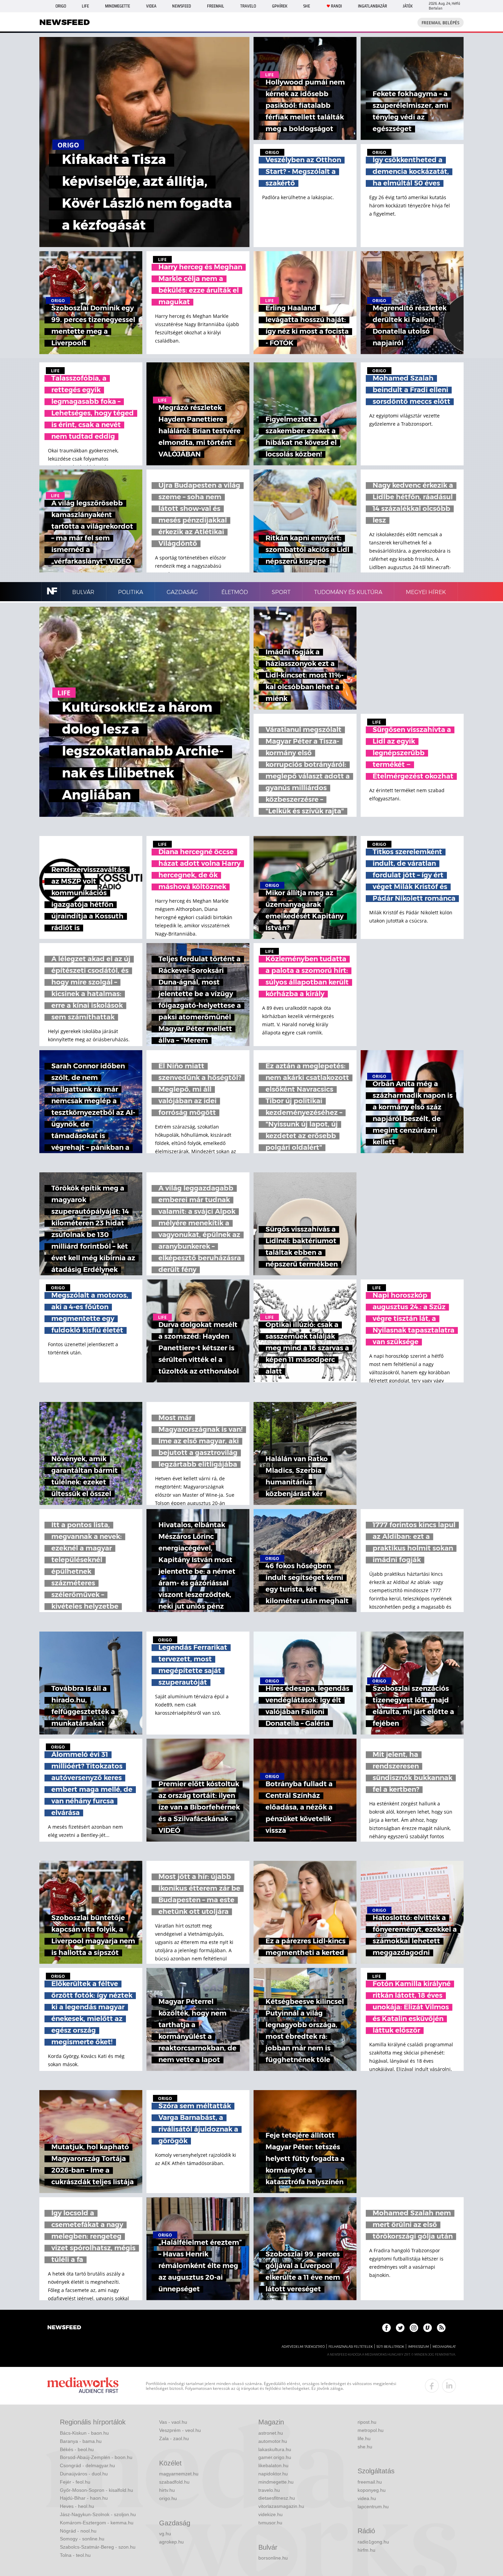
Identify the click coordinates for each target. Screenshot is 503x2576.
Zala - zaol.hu (174, 2438)
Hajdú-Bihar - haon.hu (84, 2498)
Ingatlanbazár (372, 6)
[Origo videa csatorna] (428, 2328)
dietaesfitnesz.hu (277, 2498)
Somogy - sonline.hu (82, 2539)
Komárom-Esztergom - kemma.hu (97, 2523)
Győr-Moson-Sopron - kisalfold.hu (96, 2490)
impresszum (418, 2347)
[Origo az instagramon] (414, 2328)
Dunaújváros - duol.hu (84, 2474)
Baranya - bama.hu (81, 2441)
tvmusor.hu (270, 2523)
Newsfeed (182, 6)
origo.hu (168, 2498)
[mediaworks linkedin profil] (449, 2386)
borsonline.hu (273, 2558)
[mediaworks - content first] (83, 2386)
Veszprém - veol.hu (180, 2430)
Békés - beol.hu (77, 2449)
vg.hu (165, 2534)
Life (85, 6)
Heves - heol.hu (77, 2506)
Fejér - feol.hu (75, 2482)
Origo (61, 6)
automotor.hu (273, 2441)
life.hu (364, 2438)
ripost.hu (367, 2422)
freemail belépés (441, 23)
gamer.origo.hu (275, 2457)
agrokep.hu (171, 2542)
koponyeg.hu (372, 2490)
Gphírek (280, 6)
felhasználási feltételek (351, 2347)
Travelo (248, 6)
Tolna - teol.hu (75, 2555)
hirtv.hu (167, 2490)
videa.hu (367, 2498)
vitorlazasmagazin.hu (281, 2506)
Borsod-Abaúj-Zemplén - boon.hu (96, 2457)
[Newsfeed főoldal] (64, 2328)
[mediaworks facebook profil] (432, 2386)
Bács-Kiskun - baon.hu (84, 2433)
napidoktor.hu (273, 2474)
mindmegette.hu (276, 2482)
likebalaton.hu (273, 2465)
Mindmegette (118, 6)
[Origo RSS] (441, 2328)
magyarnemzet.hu (179, 2474)
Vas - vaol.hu (173, 2422)
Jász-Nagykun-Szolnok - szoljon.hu (98, 2514)
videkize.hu (270, 2514)
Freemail (216, 6)
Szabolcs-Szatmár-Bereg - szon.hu (98, 2547)
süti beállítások (390, 2347)
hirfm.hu (366, 2550)
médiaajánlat (444, 2347)
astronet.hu (271, 2433)
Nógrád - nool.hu (78, 2531)
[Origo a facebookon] (386, 2328)
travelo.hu (269, 2490)
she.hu (365, 2447)
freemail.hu (370, 2482)
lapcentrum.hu (373, 2507)
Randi (336, 6)
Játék (408, 6)
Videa (151, 6)
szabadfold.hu (174, 2482)
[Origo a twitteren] (400, 2328)
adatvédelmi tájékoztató (303, 2347)
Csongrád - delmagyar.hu (87, 2465)
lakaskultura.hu (275, 2449)
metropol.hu (371, 2430)
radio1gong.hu (373, 2542)
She (307, 6)
